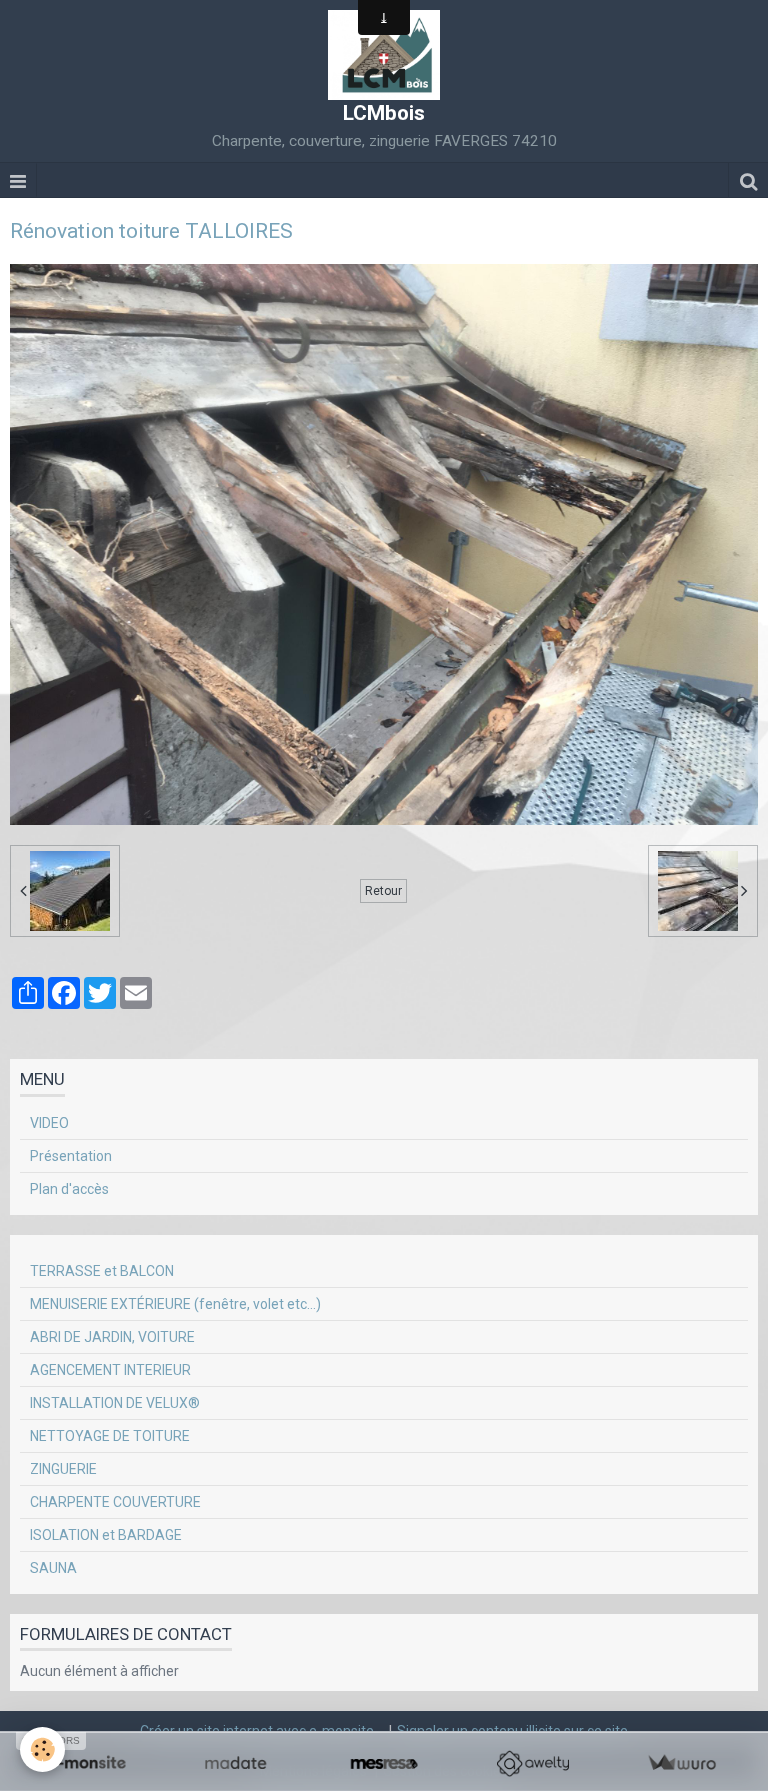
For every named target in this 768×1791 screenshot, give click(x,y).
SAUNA (53, 1568)
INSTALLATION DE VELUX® (115, 1403)
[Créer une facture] (681, 1763)
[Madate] (235, 1763)
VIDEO (49, 1123)
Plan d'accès (69, 1189)
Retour (383, 891)
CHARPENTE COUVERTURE (115, 1502)
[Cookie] (42, 1749)
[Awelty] (532, 1763)
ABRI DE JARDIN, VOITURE (112, 1337)
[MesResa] (384, 1763)
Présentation (71, 1156)
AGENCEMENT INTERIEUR (110, 1370)
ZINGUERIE (63, 1469)
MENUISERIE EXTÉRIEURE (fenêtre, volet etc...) (175, 1304)
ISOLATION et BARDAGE (106, 1535)
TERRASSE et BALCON (102, 1271)
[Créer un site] (86, 1763)
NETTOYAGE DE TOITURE (110, 1436)
